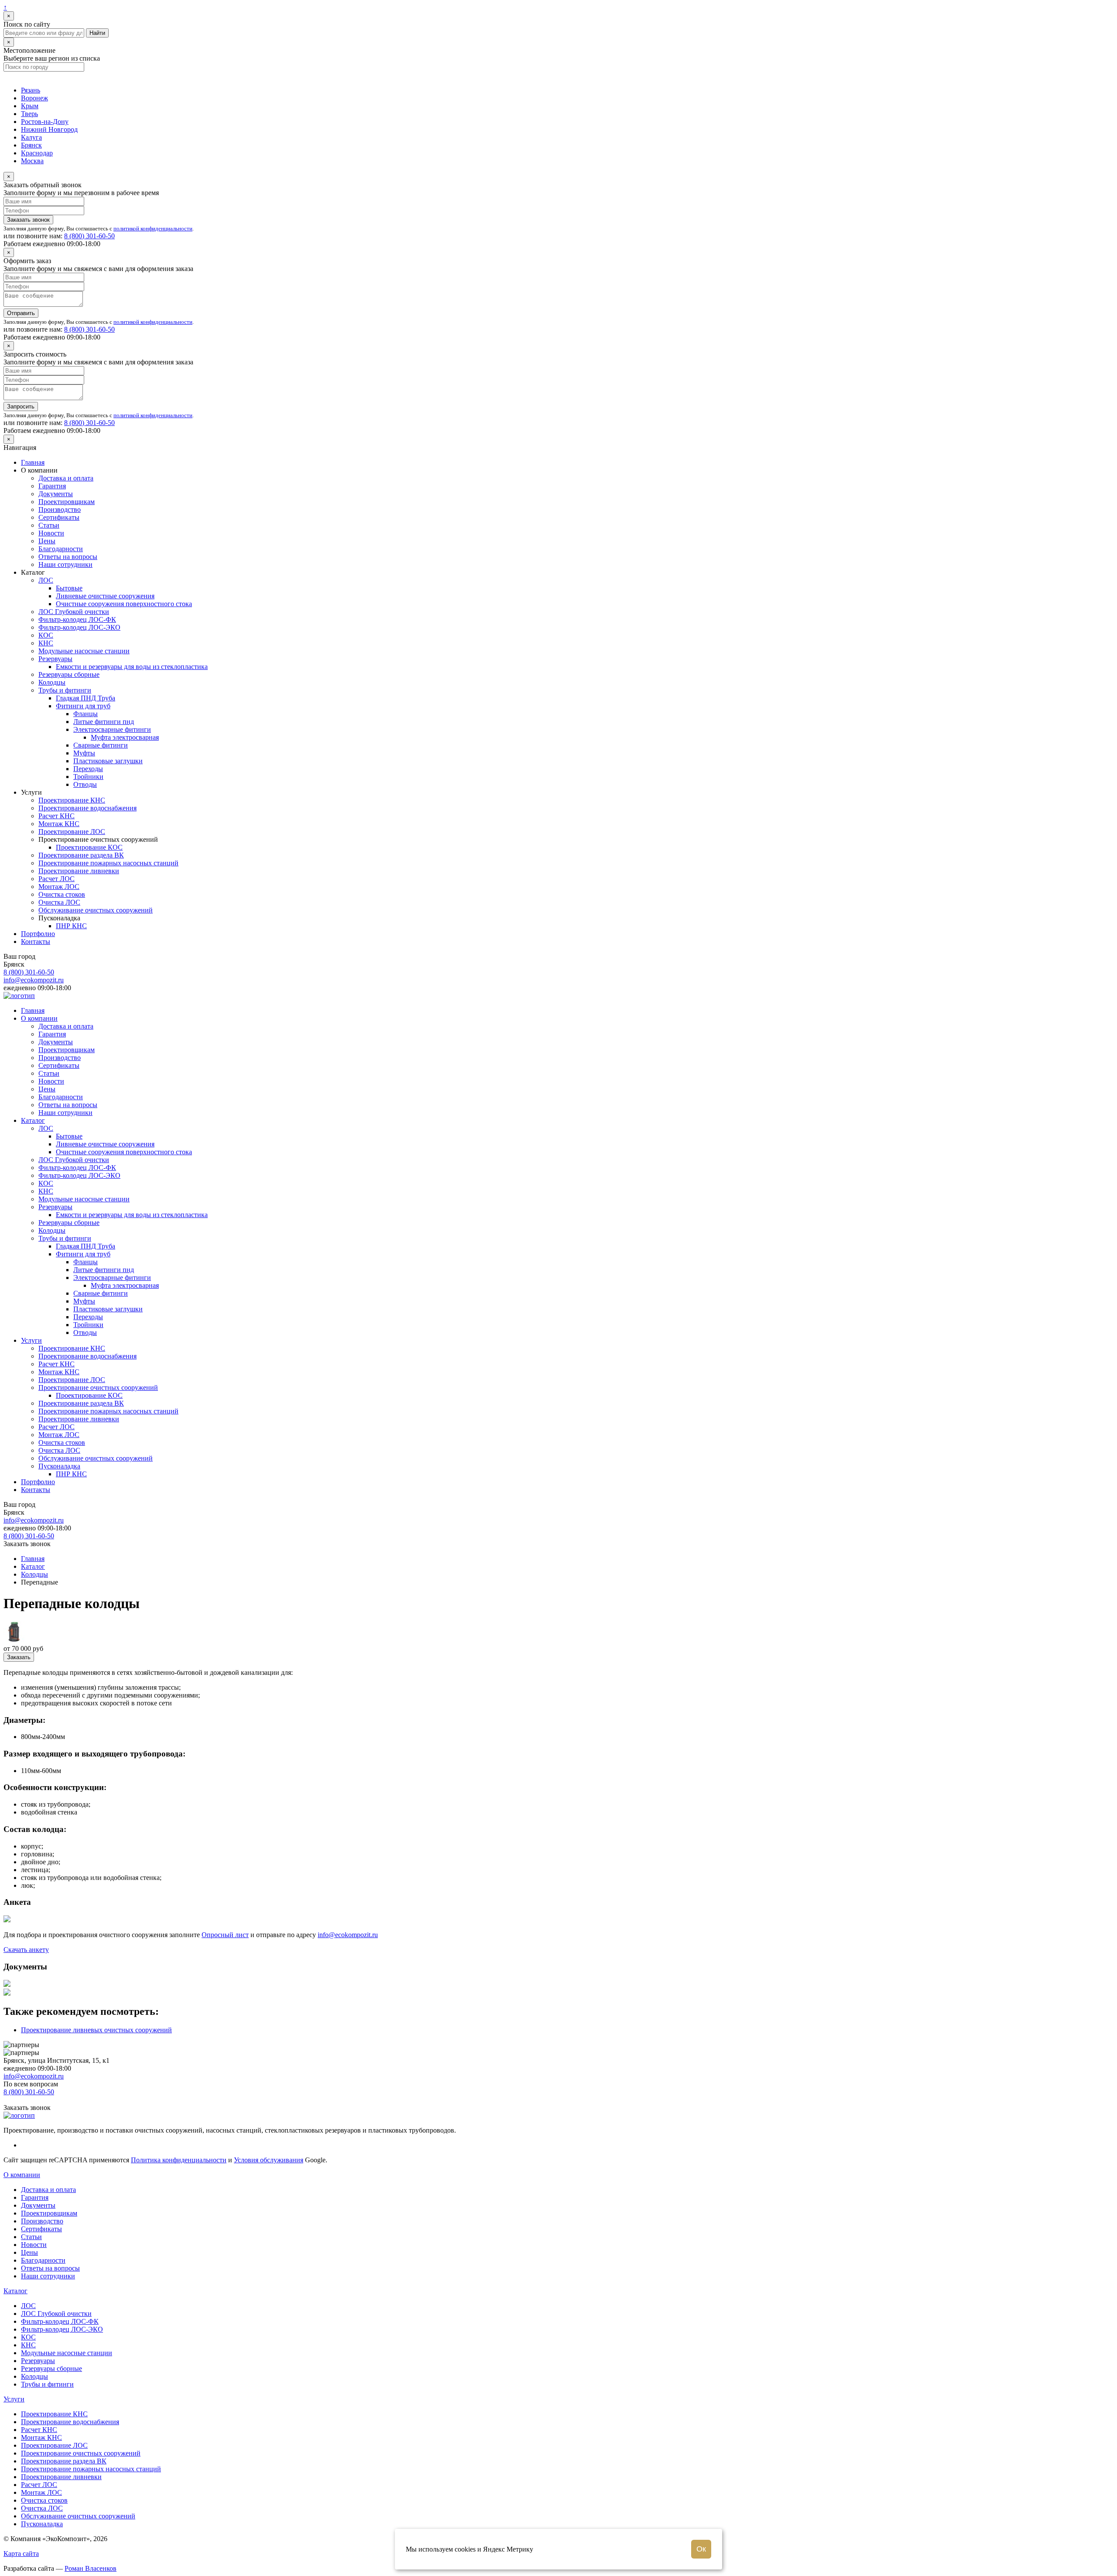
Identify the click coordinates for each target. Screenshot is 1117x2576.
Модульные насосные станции (84, 651)
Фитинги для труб (83, 706)
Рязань (31, 90)
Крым (30, 106)
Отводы (85, 784)
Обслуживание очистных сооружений (96, 910)
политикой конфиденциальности (153, 228)
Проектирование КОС (89, 847)
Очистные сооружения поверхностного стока (124, 604)
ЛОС (46, 580)
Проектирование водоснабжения (87, 808)
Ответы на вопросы (68, 557)
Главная (33, 462)
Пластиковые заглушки (108, 761)
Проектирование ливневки (79, 871)
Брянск (31, 145)
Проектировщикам (67, 502)
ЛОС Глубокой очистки (74, 612)
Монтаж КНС (59, 824)
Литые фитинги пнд (104, 722)
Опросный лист (225, 1935)
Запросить (21, 406)
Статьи (49, 525)
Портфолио (38, 934)
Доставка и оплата (66, 478)
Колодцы (52, 682)
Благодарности (61, 549)
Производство (60, 509)
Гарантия (52, 486)
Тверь (29, 114)
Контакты (36, 942)
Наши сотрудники (65, 564)
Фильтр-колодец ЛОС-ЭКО (79, 627)
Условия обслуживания (269, 2160)
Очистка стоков (62, 894)
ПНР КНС (71, 926)
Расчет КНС (57, 816)
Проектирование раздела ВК (81, 855)
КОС (46, 635)
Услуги (31, 1340)
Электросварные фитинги (112, 729)
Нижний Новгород (49, 129)
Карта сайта (21, 2554)
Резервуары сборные (69, 674)
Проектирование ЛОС (72, 832)
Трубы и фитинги (65, 690)
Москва (32, 161)
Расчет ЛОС (57, 879)
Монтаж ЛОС (59, 887)
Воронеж (34, 98)
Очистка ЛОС (59, 902)
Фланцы (86, 714)
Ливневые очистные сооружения (105, 596)
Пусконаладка (59, 1466)
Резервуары (55, 659)
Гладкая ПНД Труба (86, 698)
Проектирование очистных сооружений (98, 1387)
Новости (51, 533)
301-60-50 (89, 236)
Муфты (84, 753)
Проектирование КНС (72, 800)
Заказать (19, 1657)
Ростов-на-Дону (45, 122)
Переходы (88, 769)
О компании (39, 1018)
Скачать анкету (26, 1950)
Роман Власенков (91, 2568)
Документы (56, 494)
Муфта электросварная (125, 737)
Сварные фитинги (101, 745)
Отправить (21, 313)
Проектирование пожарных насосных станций (108, 863)
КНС (46, 643)
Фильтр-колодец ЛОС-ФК (77, 619)
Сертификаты (59, 517)
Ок (701, 2549)
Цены (47, 541)
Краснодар (37, 153)
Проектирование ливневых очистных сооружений (96, 2030)
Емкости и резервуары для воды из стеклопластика (132, 667)
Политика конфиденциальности (179, 2160)
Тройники (88, 777)
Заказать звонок (28, 220)
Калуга (31, 137)
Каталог (33, 1120)
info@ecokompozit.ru (34, 980)
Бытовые (69, 588)
